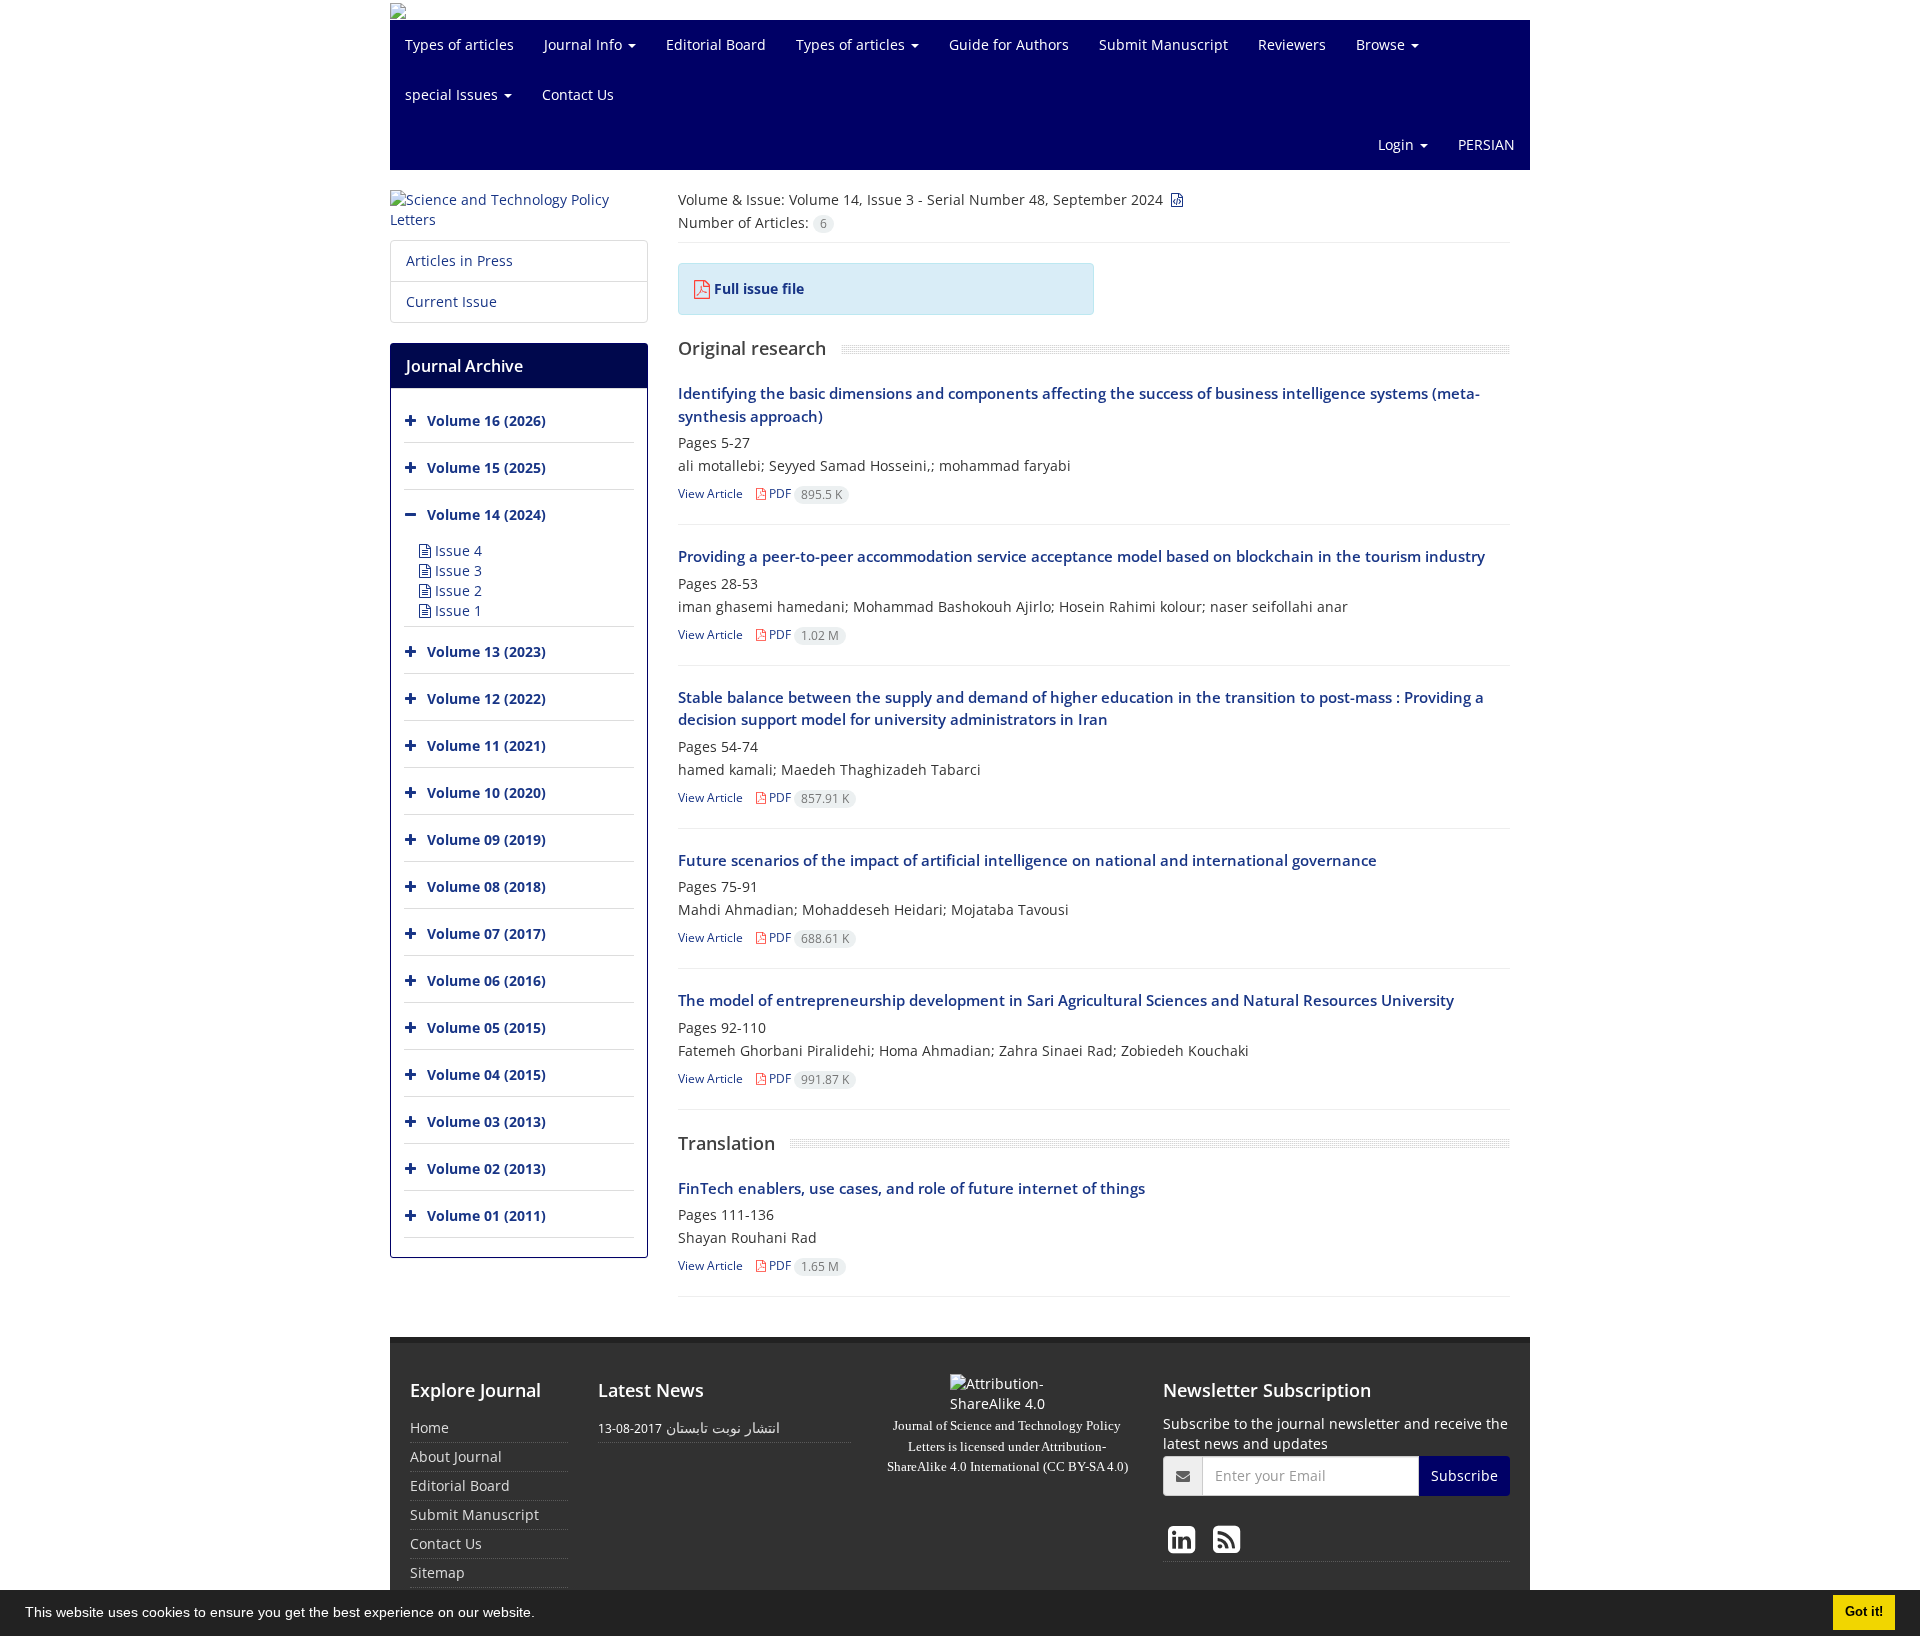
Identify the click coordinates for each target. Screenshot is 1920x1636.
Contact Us (578, 94)
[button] (542, 1615)
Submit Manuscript (1163, 44)
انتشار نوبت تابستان (723, 1427)
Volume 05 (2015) (486, 1027)
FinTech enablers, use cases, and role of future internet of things (911, 1188)
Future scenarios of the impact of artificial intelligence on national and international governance (1027, 860)
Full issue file (759, 288)
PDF (804, 493)
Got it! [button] (1864, 1612)
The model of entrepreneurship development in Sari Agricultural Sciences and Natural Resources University (1066, 1000)
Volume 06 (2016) (486, 980)
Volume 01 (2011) (486, 1215)
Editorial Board (716, 44)
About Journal (456, 1456)
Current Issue (451, 301)
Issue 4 (456, 550)
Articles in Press (459, 260)
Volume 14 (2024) (486, 514)
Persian (1486, 144)
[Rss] (1226, 1538)
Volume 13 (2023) (486, 651)
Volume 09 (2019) (486, 839)
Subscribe (1464, 1475)
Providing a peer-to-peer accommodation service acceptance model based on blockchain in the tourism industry (1081, 556)
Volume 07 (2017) (486, 933)
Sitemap (437, 1572)
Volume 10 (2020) (486, 792)
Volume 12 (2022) (486, 698)
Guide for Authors (1009, 44)
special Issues (453, 94)
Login (1398, 144)
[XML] (1175, 199)
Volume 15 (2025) (486, 467)
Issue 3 (456, 570)
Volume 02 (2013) (486, 1168)
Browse (1382, 44)
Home (429, 1427)
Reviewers (1292, 44)
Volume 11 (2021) (486, 745)
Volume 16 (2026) (486, 420)
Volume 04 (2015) (486, 1074)
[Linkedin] (1185, 1538)
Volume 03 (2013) (486, 1121)
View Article (710, 493)
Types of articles (459, 44)
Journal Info (585, 44)
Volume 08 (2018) (486, 886)
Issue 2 (456, 590)
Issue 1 (456, 610)
